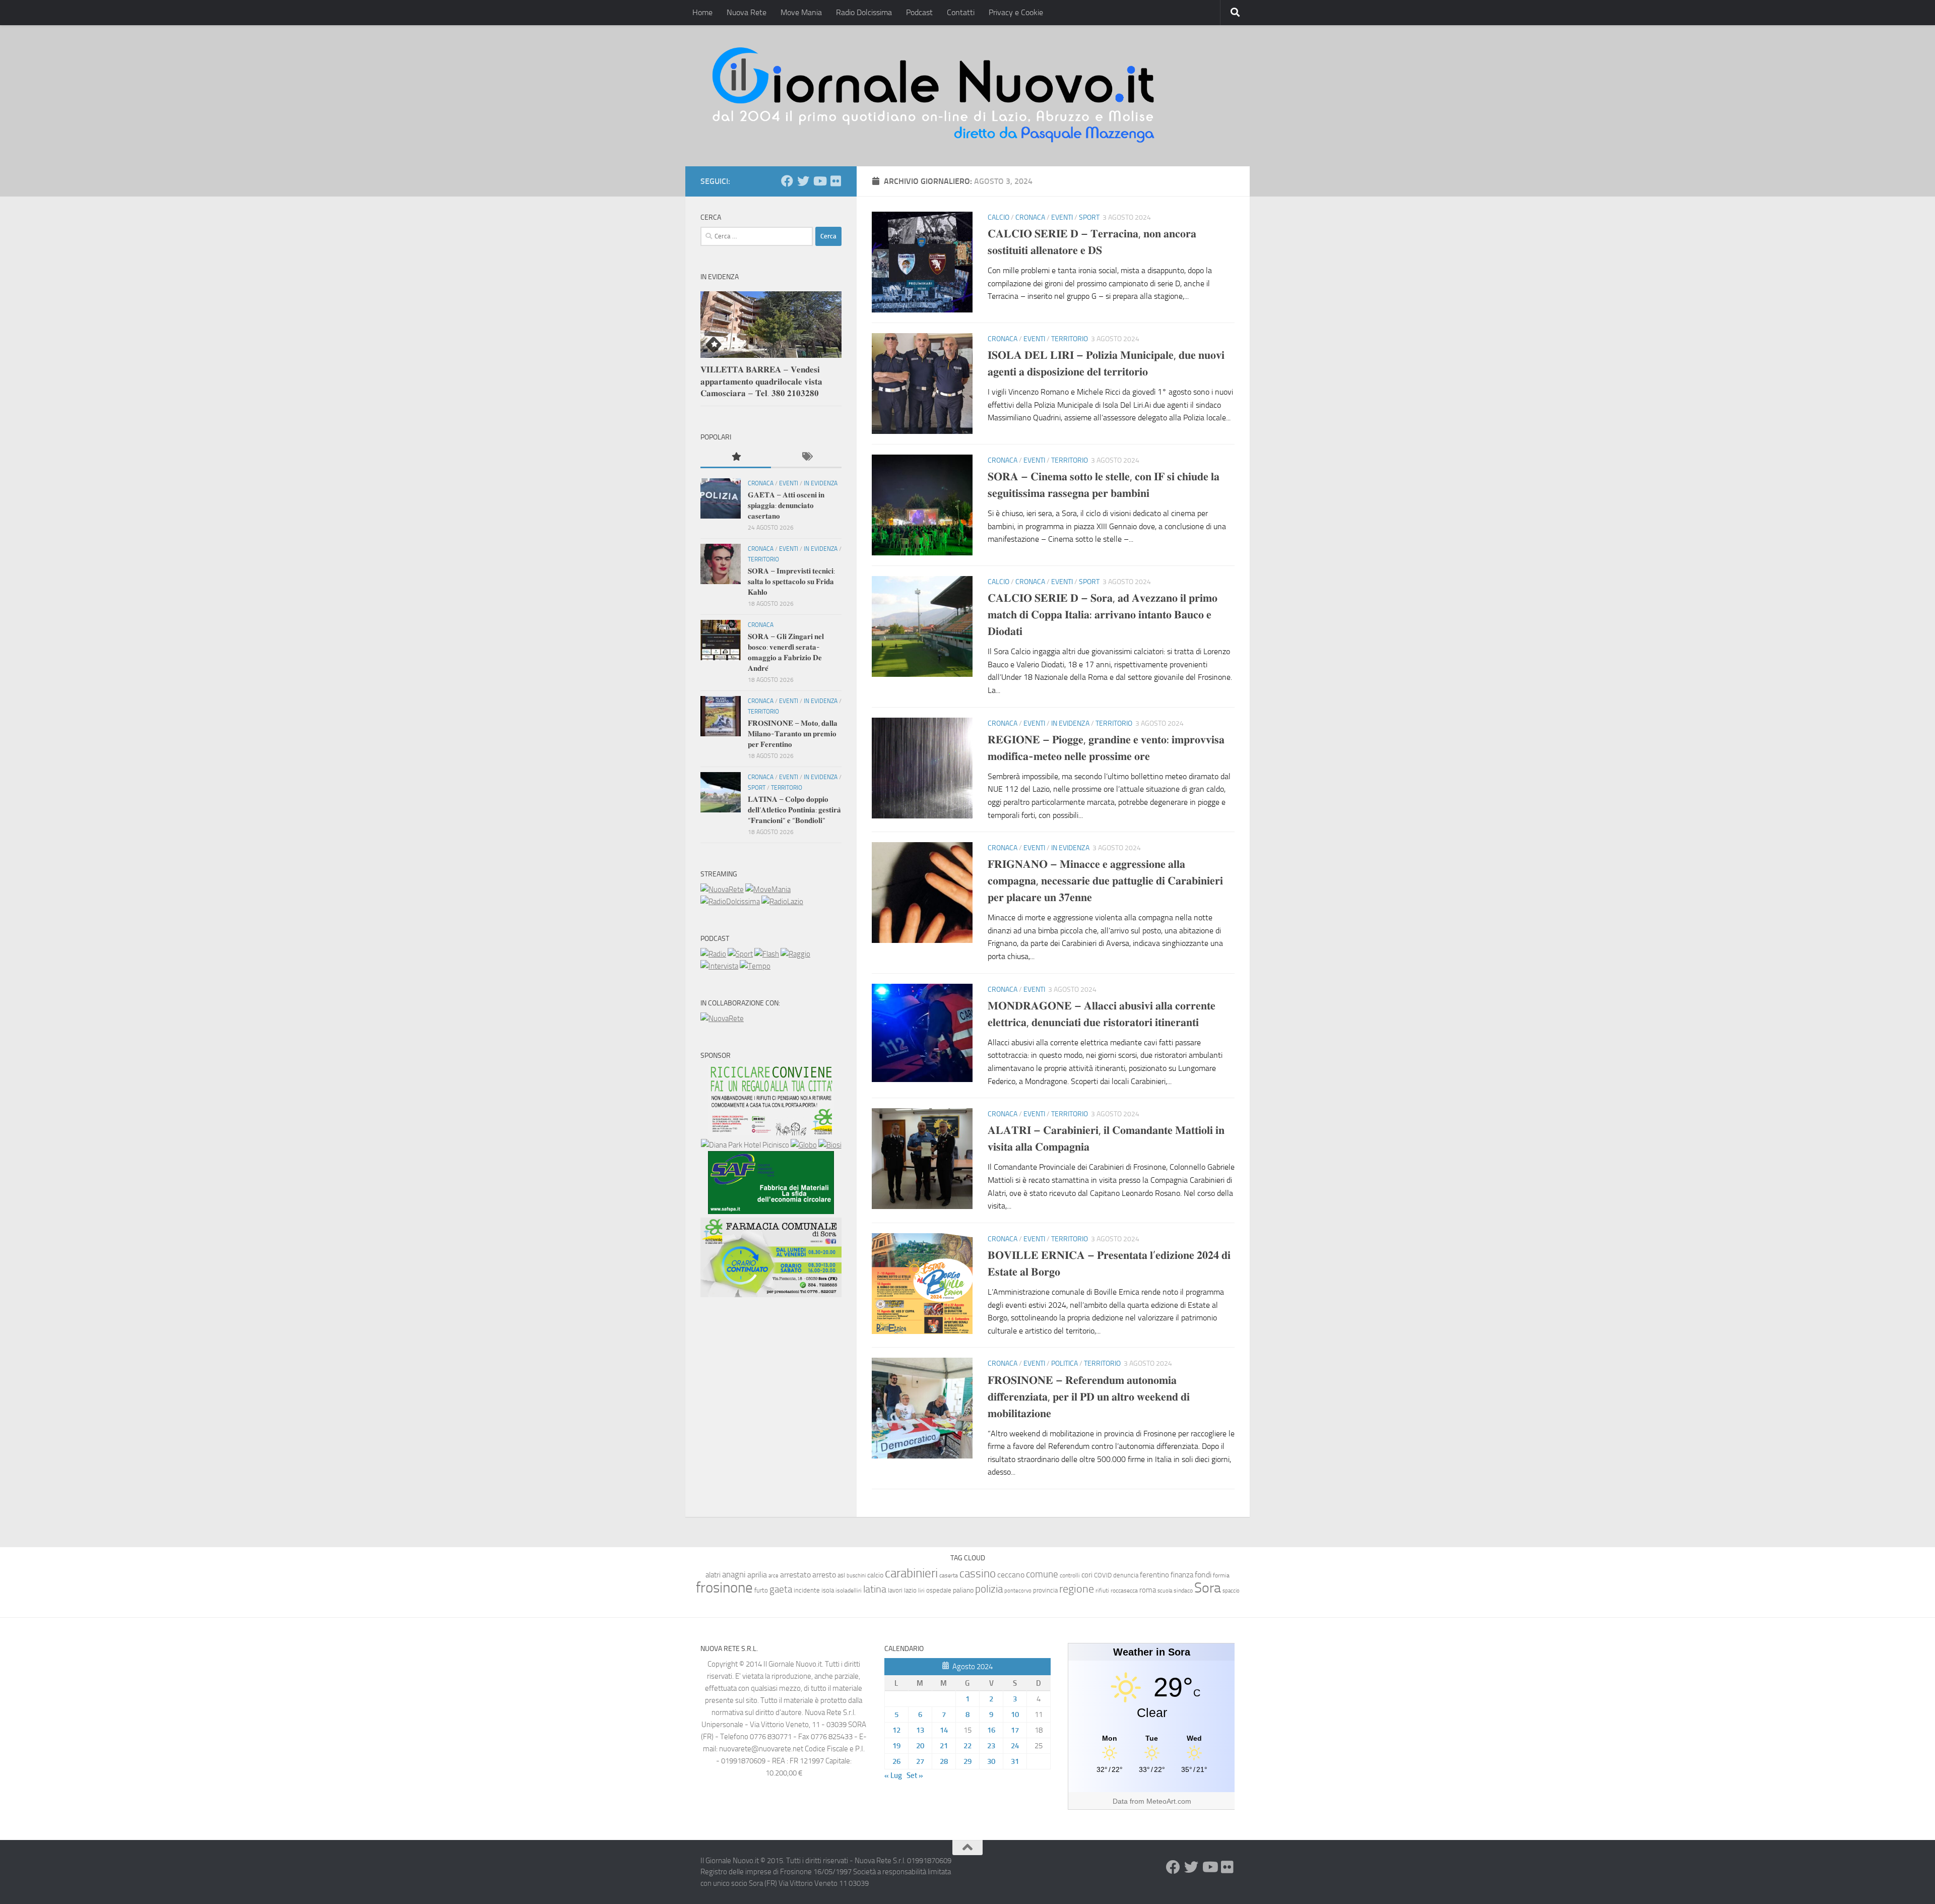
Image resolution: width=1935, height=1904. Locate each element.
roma (1148, 1590)
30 (991, 1761)
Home (702, 12)
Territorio (1070, 339)
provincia (1045, 1590)
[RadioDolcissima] (730, 902)
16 (991, 1730)
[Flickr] (835, 181)
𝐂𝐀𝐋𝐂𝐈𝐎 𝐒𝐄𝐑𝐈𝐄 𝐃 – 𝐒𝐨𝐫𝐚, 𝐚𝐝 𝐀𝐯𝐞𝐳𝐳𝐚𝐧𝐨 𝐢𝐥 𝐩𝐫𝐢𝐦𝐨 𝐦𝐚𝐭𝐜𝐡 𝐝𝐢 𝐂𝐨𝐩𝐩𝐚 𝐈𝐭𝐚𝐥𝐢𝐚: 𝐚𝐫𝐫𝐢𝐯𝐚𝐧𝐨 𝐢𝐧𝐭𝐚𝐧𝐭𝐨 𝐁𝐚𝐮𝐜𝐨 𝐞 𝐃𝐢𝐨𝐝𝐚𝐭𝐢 (1103, 615)
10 (1015, 1715)
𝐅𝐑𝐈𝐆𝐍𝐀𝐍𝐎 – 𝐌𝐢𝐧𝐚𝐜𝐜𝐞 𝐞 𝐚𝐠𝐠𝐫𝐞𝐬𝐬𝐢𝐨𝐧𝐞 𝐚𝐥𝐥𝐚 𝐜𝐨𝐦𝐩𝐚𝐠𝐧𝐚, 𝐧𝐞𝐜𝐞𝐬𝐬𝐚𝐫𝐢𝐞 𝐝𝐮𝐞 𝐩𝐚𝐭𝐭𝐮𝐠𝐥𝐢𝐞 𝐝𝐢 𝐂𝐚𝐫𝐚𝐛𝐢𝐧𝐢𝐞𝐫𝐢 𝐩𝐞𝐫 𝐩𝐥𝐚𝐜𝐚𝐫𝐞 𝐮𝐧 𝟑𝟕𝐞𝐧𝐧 (1105, 881)
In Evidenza (1070, 723)
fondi (1203, 1575)
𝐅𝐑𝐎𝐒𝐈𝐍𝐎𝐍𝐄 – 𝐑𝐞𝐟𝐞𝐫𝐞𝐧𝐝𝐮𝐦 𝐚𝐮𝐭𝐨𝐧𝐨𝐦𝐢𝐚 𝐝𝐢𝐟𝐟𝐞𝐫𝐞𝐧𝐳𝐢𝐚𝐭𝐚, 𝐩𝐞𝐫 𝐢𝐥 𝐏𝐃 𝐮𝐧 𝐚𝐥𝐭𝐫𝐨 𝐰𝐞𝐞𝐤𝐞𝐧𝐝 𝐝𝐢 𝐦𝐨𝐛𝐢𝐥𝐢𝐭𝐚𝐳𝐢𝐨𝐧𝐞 (1089, 1397)
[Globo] (804, 1145)
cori (1087, 1575)
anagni (734, 1574)
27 (920, 1761)
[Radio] (713, 954)
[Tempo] (755, 966)
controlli (1070, 1575)
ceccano (1011, 1575)
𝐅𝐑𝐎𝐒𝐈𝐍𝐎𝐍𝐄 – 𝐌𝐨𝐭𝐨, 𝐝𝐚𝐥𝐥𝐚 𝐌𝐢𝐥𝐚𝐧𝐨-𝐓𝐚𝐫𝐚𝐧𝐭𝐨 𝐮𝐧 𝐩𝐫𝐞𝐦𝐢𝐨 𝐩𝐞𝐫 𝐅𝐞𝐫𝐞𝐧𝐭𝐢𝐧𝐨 (793, 734)
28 (944, 1761)
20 (920, 1746)
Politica (1065, 1363)
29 (967, 1761)
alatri (713, 1575)
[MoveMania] (768, 890)
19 (896, 1746)
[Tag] (806, 457)
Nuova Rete (747, 12)
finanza (1182, 1575)
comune (1042, 1574)
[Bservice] (771, 1295)
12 (896, 1730)
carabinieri (911, 1573)
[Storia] (719, 966)
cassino (978, 1573)
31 (1015, 1761)
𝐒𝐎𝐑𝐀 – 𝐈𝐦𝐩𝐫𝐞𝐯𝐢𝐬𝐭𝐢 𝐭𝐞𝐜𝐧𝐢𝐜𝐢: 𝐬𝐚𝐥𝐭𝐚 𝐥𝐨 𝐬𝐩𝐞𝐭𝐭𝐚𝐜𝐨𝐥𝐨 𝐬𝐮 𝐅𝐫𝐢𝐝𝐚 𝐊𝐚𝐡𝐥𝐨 (791, 582)
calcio (875, 1575)
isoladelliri (849, 1591)
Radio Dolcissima (864, 12)
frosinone (724, 1588)
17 (1015, 1730)
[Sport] (740, 954)
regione (1077, 1589)
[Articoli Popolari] (736, 457)
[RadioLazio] (782, 902)
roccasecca (1124, 1591)
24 (1015, 1746)
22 (967, 1746)
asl (841, 1575)
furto (761, 1590)
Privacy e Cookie (1016, 12)
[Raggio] (795, 954)
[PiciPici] (771, 1133)
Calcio (998, 217)
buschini (856, 1576)
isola (828, 1590)
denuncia (1126, 1575)
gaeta (781, 1590)
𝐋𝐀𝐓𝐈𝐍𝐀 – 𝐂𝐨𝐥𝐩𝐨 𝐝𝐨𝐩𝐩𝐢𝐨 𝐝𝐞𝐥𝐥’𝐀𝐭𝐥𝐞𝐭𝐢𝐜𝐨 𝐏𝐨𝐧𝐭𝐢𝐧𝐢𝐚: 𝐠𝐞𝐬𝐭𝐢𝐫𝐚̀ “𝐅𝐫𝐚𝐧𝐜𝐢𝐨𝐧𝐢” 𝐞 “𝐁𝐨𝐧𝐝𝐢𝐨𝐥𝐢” (794, 810)
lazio (910, 1590)
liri (921, 1590)
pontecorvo (1018, 1591)
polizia (989, 1589)
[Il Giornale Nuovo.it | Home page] (934, 96)
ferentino (1154, 1575)
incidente (807, 1590)
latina (875, 1589)
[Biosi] (830, 1145)
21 (944, 1746)
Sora (1208, 1588)
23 (991, 1746)
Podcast (919, 12)
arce (773, 1576)
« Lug (893, 1775)
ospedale (939, 1590)
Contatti (961, 12)
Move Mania (801, 12)
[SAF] (771, 1212)
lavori (895, 1590)
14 (944, 1730)
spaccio (1231, 1591)
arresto (824, 1575)
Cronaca (1030, 217)
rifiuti (1102, 1591)
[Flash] (767, 954)
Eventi (1062, 217)
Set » (915, 1775)
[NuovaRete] (722, 890)
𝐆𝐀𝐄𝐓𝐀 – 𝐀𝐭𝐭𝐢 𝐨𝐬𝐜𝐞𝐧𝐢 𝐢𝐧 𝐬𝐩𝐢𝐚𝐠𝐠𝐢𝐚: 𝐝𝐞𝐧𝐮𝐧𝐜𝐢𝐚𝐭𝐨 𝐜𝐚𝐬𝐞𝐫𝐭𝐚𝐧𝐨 (786, 505)
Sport (1089, 217)
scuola (1165, 1591)
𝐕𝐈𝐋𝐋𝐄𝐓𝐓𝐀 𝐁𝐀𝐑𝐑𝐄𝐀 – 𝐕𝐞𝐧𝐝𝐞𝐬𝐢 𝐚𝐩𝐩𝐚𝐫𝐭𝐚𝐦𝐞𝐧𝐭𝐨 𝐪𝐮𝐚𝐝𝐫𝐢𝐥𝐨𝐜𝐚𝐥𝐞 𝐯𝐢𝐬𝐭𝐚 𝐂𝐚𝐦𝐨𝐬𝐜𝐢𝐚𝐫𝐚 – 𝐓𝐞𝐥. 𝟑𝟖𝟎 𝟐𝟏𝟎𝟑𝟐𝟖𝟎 (761, 381)
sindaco (1183, 1591)
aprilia (757, 1575)
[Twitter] (803, 181)
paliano (963, 1590)
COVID (1103, 1575)
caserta (949, 1575)
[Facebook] (787, 181)
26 (896, 1761)
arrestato (795, 1575)
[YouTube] (819, 181)
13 (920, 1730)
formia (1221, 1575)
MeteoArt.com (1169, 1801)
